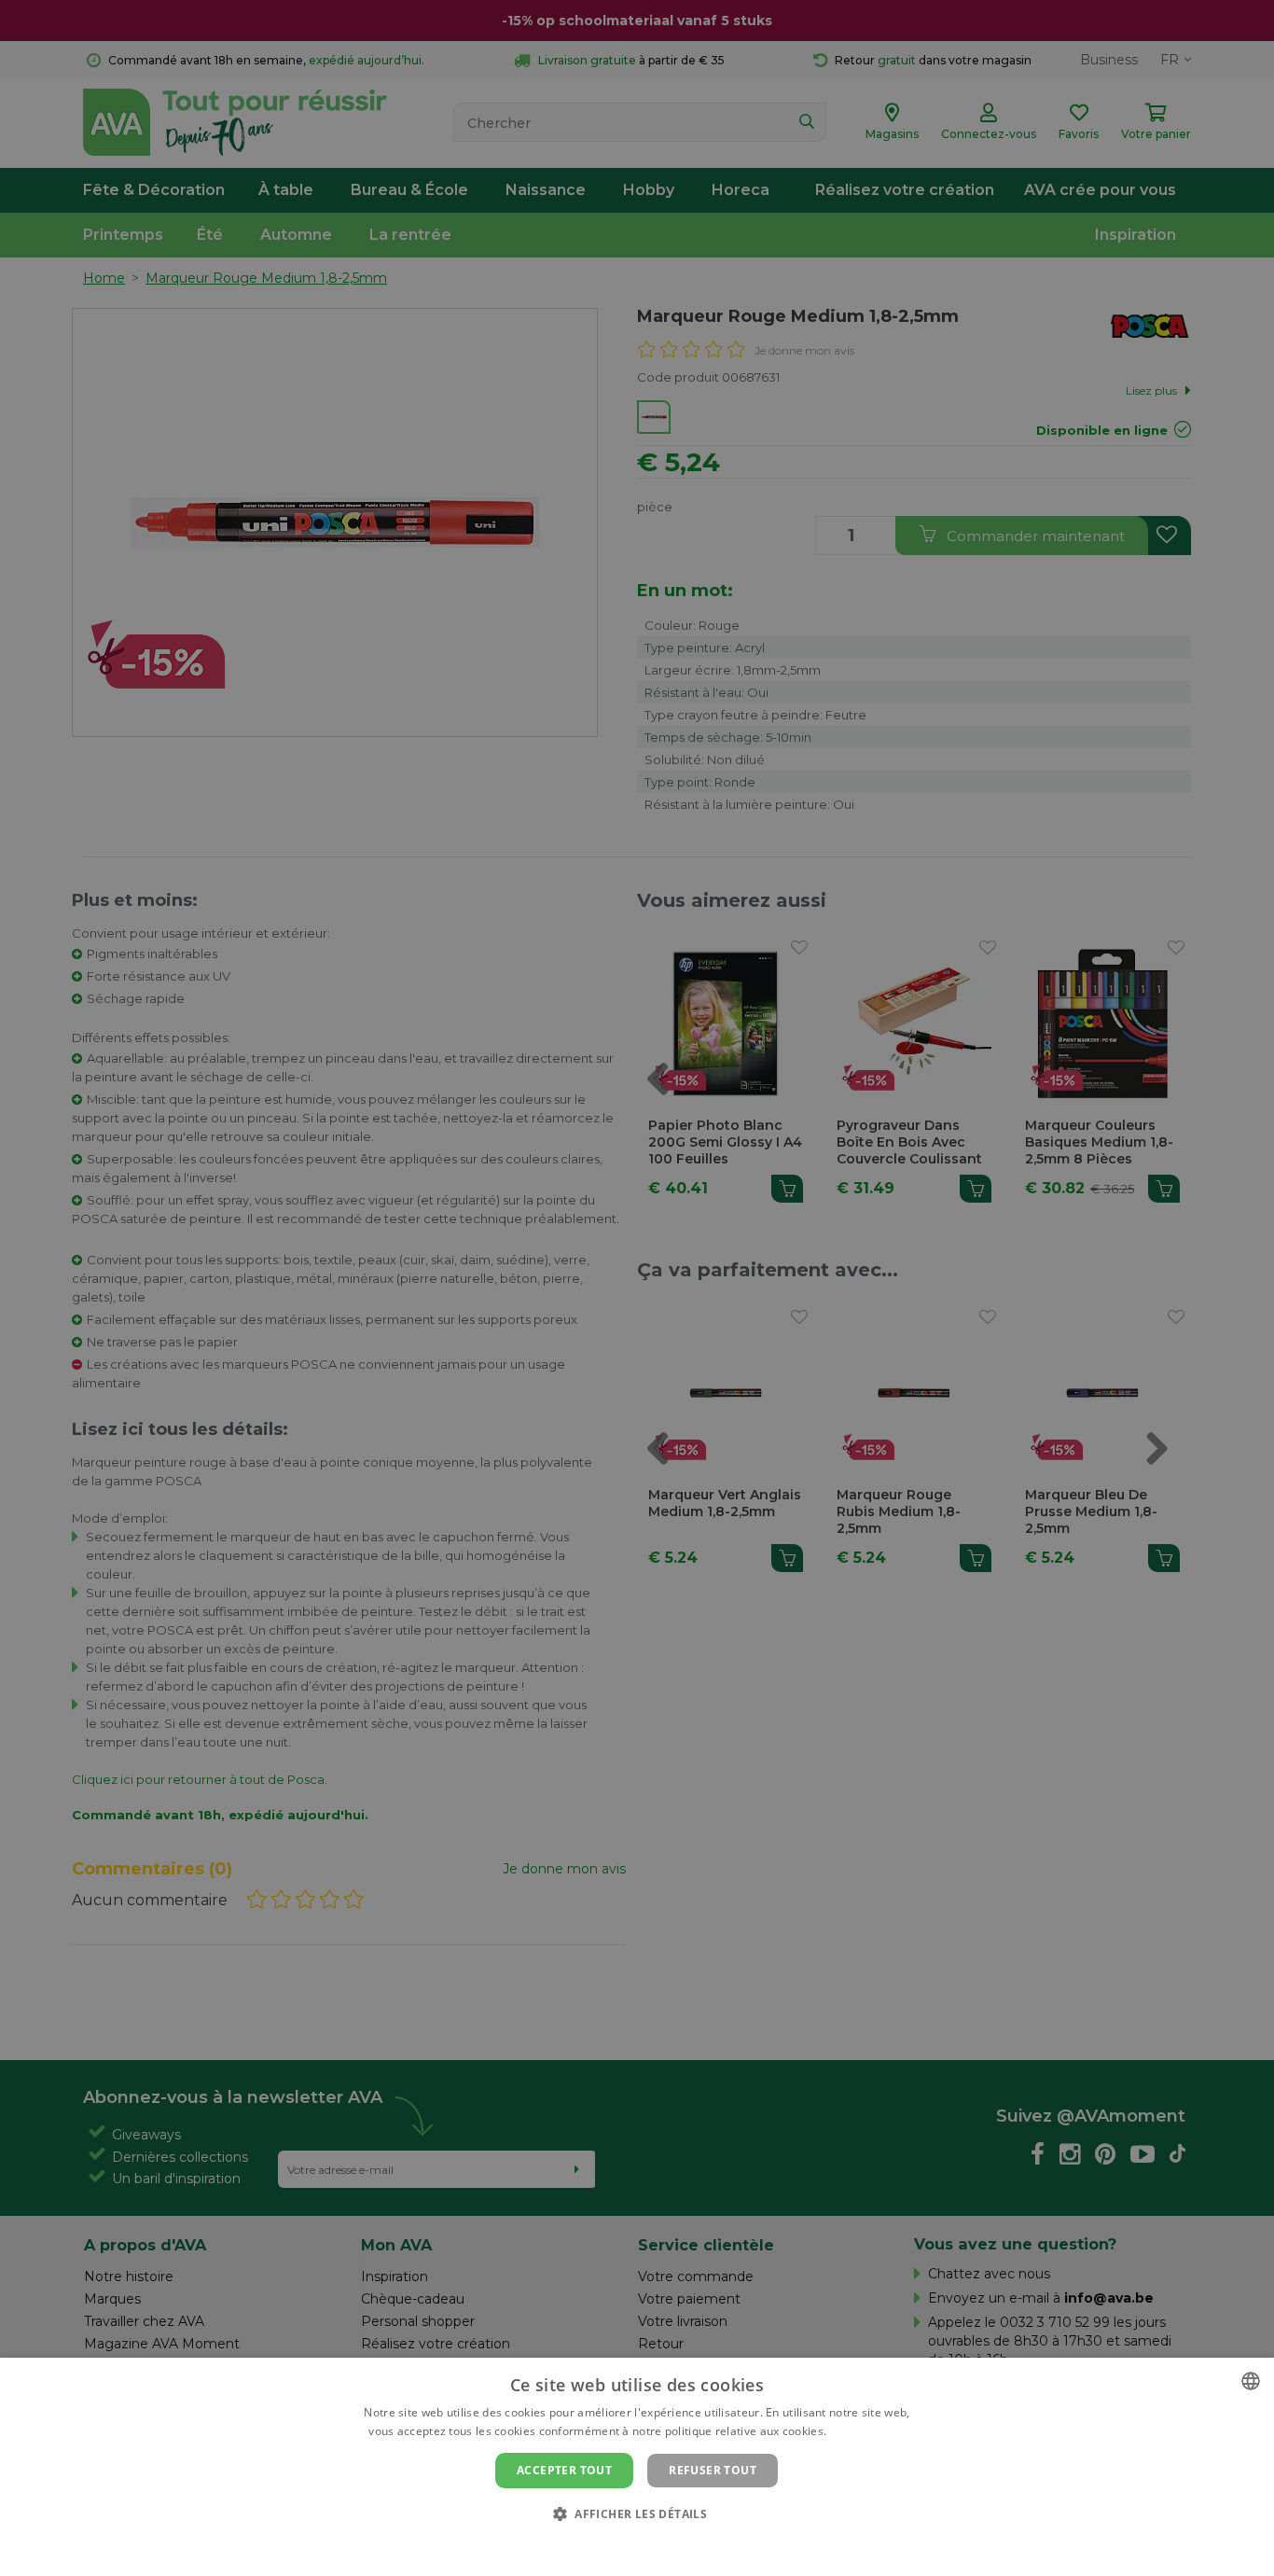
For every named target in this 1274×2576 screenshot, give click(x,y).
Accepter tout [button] (564, 2470)
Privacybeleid (625, 2545)
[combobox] (1251, 2381)
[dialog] (637, 2467)
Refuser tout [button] (713, 2470)
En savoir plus (868, 2431)
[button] (637, 2513)
